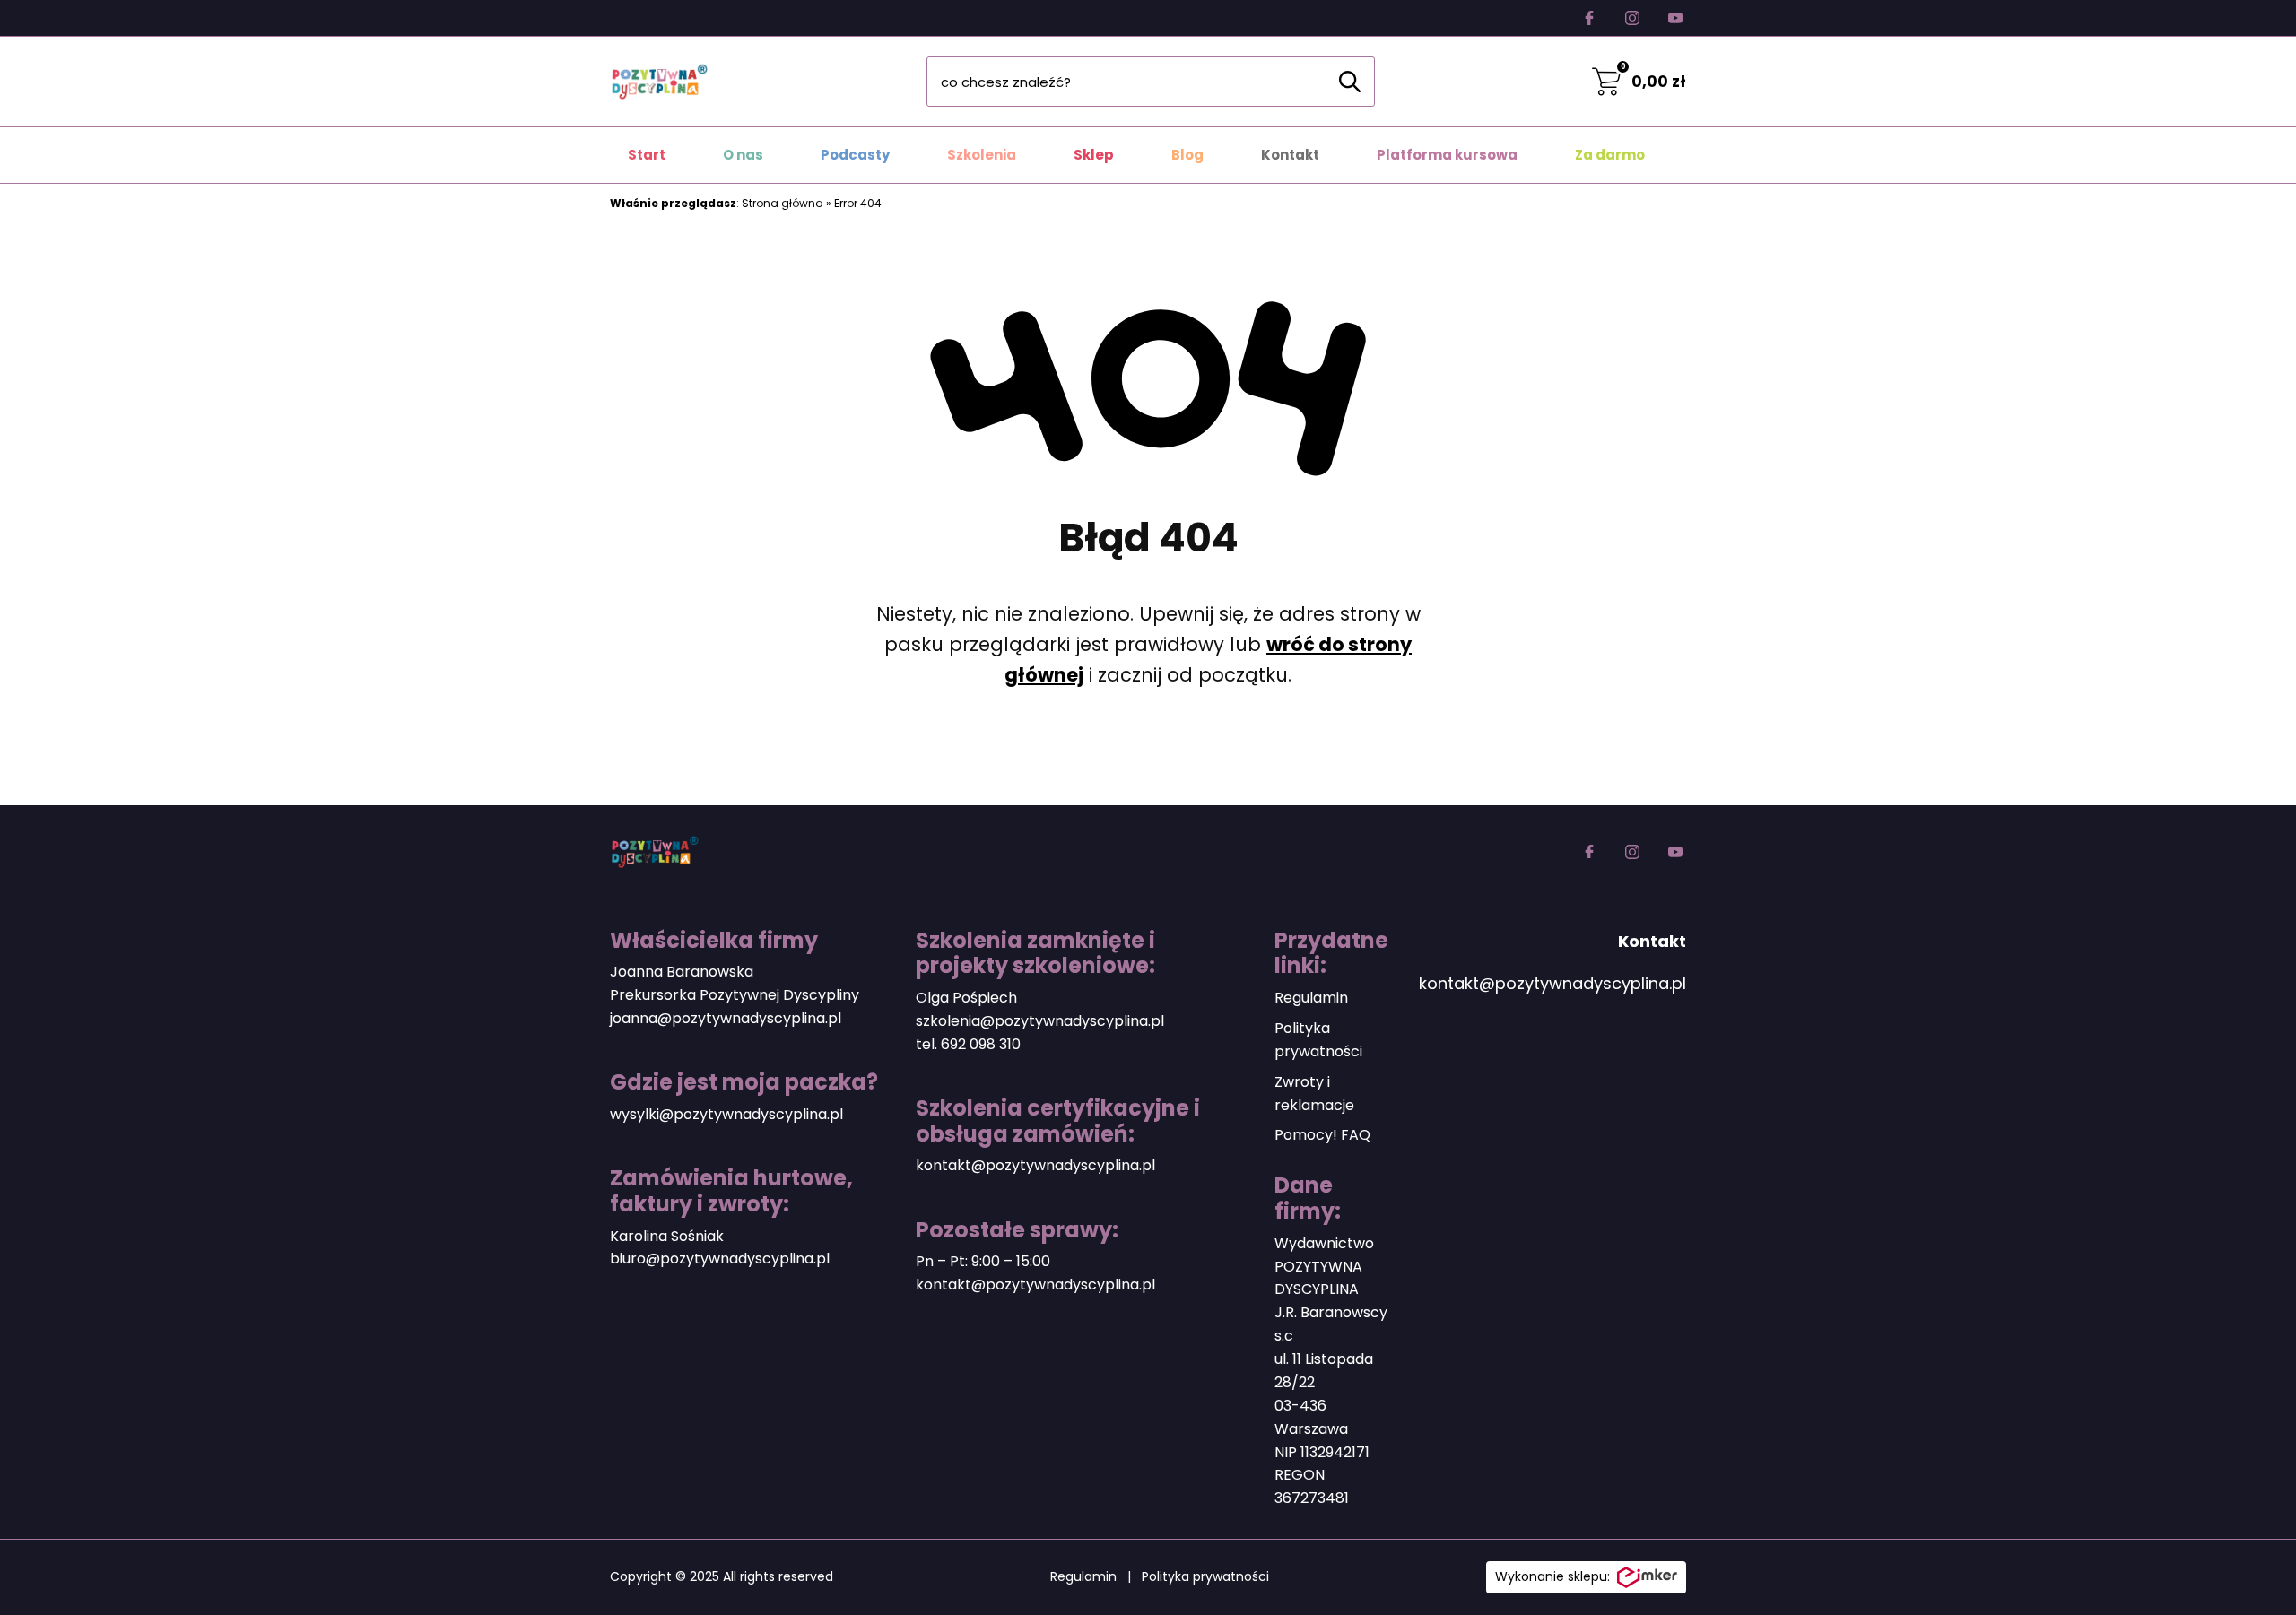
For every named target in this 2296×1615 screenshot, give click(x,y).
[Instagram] (1632, 18)
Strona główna (783, 203)
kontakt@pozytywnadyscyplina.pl (1035, 1165)
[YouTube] (1675, 18)
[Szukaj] (1350, 82)
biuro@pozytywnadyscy (695, 1259)
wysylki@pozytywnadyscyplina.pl (726, 1114)
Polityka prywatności (1205, 1576)
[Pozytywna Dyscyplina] (659, 82)
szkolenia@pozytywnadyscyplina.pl (1040, 1021)
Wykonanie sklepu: (1552, 1576)
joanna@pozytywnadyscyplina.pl (726, 1018)
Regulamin (1311, 998)
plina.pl (804, 1259)
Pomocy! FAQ (1322, 1135)
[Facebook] (1589, 18)
